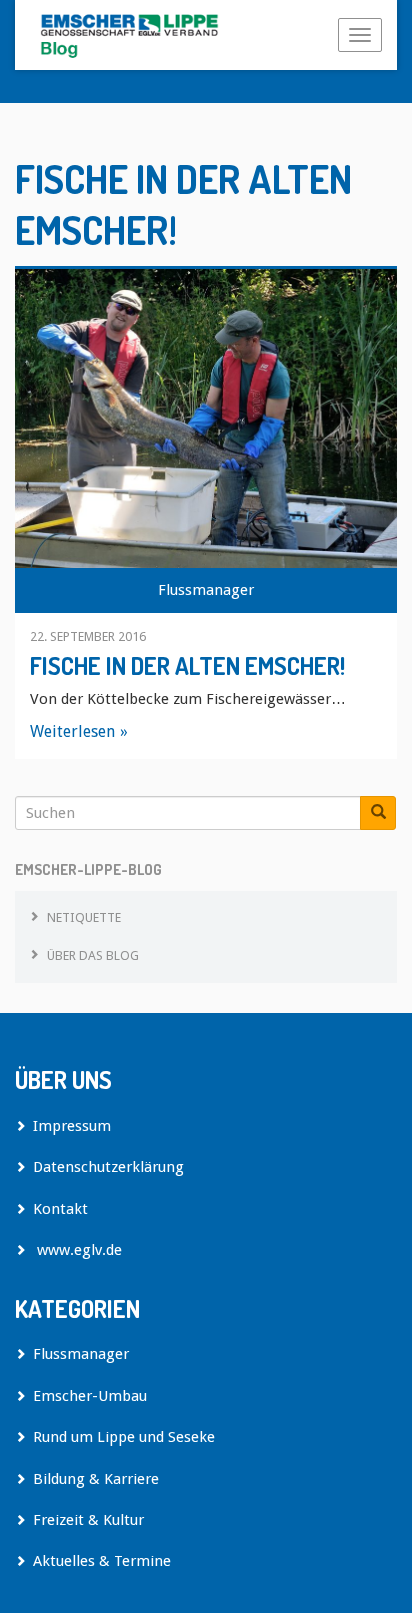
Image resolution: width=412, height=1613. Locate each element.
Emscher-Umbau (90, 1396)
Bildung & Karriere (96, 1479)
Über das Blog (93, 955)
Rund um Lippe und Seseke (124, 1437)
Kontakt (60, 1209)
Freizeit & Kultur (88, 1520)
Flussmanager (206, 590)
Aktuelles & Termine (102, 1561)
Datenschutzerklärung (108, 1167)
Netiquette (84, 917)
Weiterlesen (72, 731)
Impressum (72, 1126)
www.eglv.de (77, 1250)
